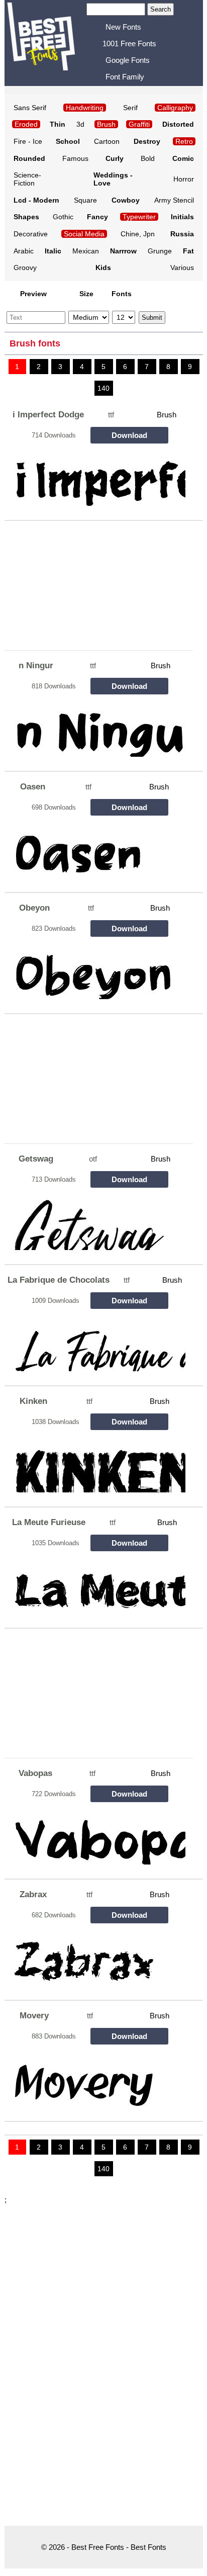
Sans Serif (30, 108)
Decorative (31, 234)
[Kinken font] (96, 1463)
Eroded (26, 124)
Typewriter (139, 217)
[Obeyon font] (96, 970)
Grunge (160, 251)
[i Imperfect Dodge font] (96, 477)
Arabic (24, 251)
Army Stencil (174, 200)
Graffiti (139, 124)
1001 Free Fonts (129, 43)
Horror (184, 179)
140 (103, 388)
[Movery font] (96, 2078)
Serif (130, 108)
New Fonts (123, 27)
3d (80, 124)
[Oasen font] (96, 849)
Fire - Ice (28, 141)
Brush (167, 415)
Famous (75, 158)
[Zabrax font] (96, 1957)
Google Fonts (128, 60)
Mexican (86, 251)
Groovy (25, 268)
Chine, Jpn (138, 234)
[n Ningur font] (96, 728)
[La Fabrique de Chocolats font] (96, 1342)
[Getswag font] (96, 1221)
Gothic (63, 217)
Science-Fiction (27, 179)
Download (129, 435)
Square (85, 200)
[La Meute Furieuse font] (96, 1585)
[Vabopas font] (96, 1836)
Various (182, 268)
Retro (184, 141)
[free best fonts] (47, 42)
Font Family (125, 77)
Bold (148, 158)
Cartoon (107, 141)
